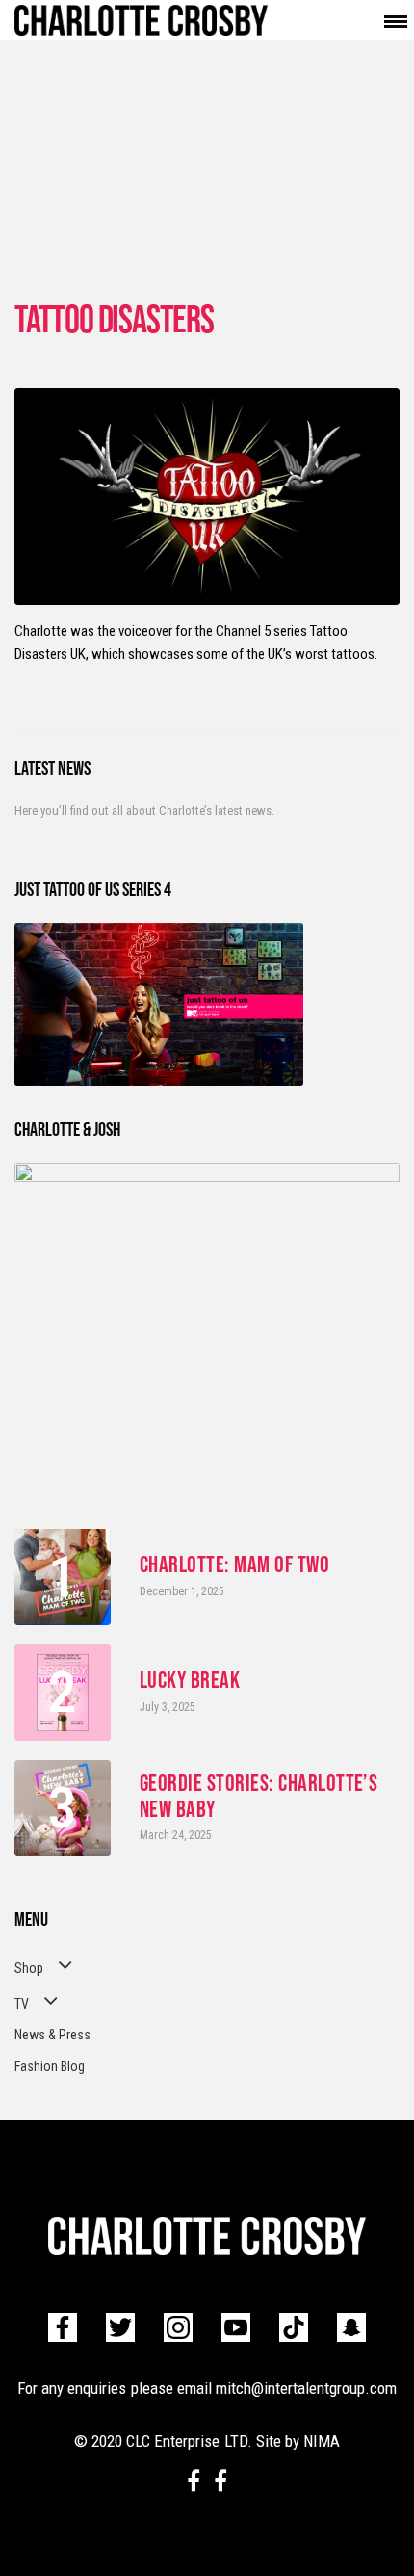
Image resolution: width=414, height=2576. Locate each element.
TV (22, 2004)
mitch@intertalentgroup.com (306, 2388)
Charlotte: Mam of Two (234, 1564)
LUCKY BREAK (190, 1680)
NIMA (322, 2441)
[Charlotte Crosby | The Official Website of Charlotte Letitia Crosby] (141, 20)
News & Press (52, 2035)
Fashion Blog (50, 2066)
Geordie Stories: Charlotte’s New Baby (259, 1796)
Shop (29, 1968)
